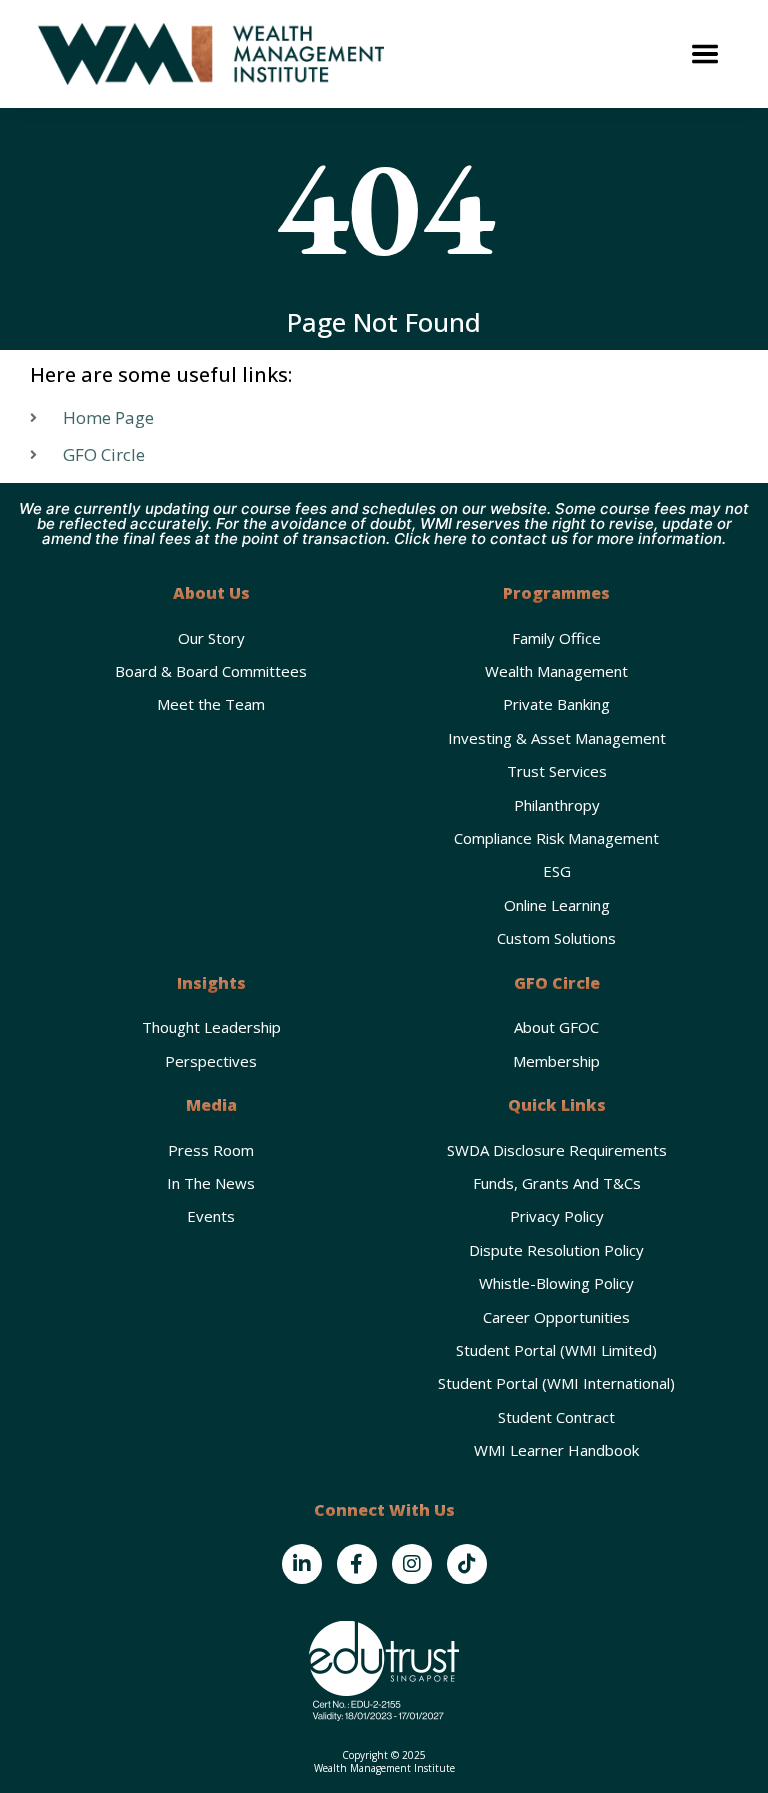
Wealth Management (556, 671)
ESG (557, 871)
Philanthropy (557, 805)
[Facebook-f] (357, 1564)
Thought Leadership (211, 1027)
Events (211, 1216)
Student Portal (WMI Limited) (556, 1350)
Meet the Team (211, 704)
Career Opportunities (556, 1317)
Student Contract (556, 1417)
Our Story (211, 638)
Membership (556, 1061)
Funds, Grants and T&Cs (557, 1183)
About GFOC (556, 1027)
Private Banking (556, 704)
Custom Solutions (556, 938)
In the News (211, 1183)
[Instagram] (412, 1564)
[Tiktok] (467, 1564)
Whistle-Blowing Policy (556, 1283)
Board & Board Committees (211, 671)
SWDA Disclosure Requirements (557, 1150)
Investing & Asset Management (557, 738)
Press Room (211, 1150)
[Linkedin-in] (302, 1564)
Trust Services (557, 771)
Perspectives (211, 1061)
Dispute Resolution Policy (556, 1250)
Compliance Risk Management (556, 838)
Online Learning (557, 905)
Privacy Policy (557, 1216)
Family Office (556, 638)
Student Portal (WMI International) (556, 1383)
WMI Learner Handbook (556, 1450)
